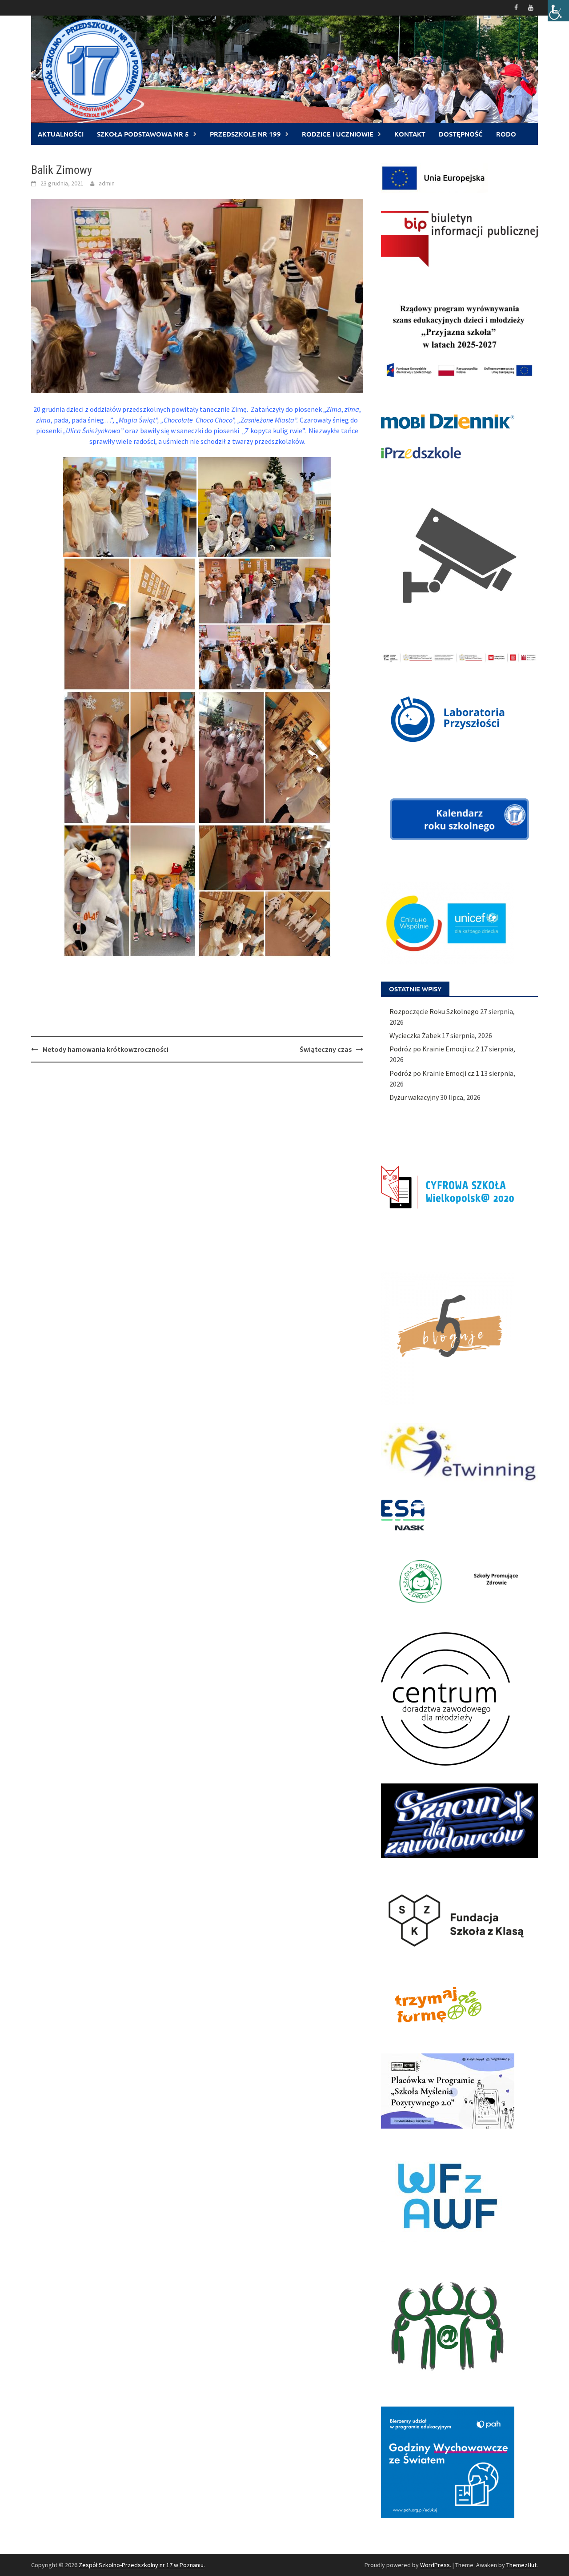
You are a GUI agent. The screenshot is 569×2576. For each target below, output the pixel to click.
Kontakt (410, 134)
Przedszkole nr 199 (245, 134)
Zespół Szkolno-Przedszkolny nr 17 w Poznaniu (141, 2565)
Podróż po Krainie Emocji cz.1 (434, 1073)
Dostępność (461, 134)
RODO (506, 134)
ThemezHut (521, 2565)
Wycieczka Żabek (415, 1035)
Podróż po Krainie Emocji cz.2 (434, 1049)
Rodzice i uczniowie (338, 134)
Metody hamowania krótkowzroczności (106, 1049)
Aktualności (61, 134)
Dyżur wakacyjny (414, 1097)
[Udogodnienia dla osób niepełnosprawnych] (558, 11)
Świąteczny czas (326, 1049)
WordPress (435, 2565)
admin (107, 183)
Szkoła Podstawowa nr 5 (143, 134)
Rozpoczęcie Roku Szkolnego (434, 1011)
